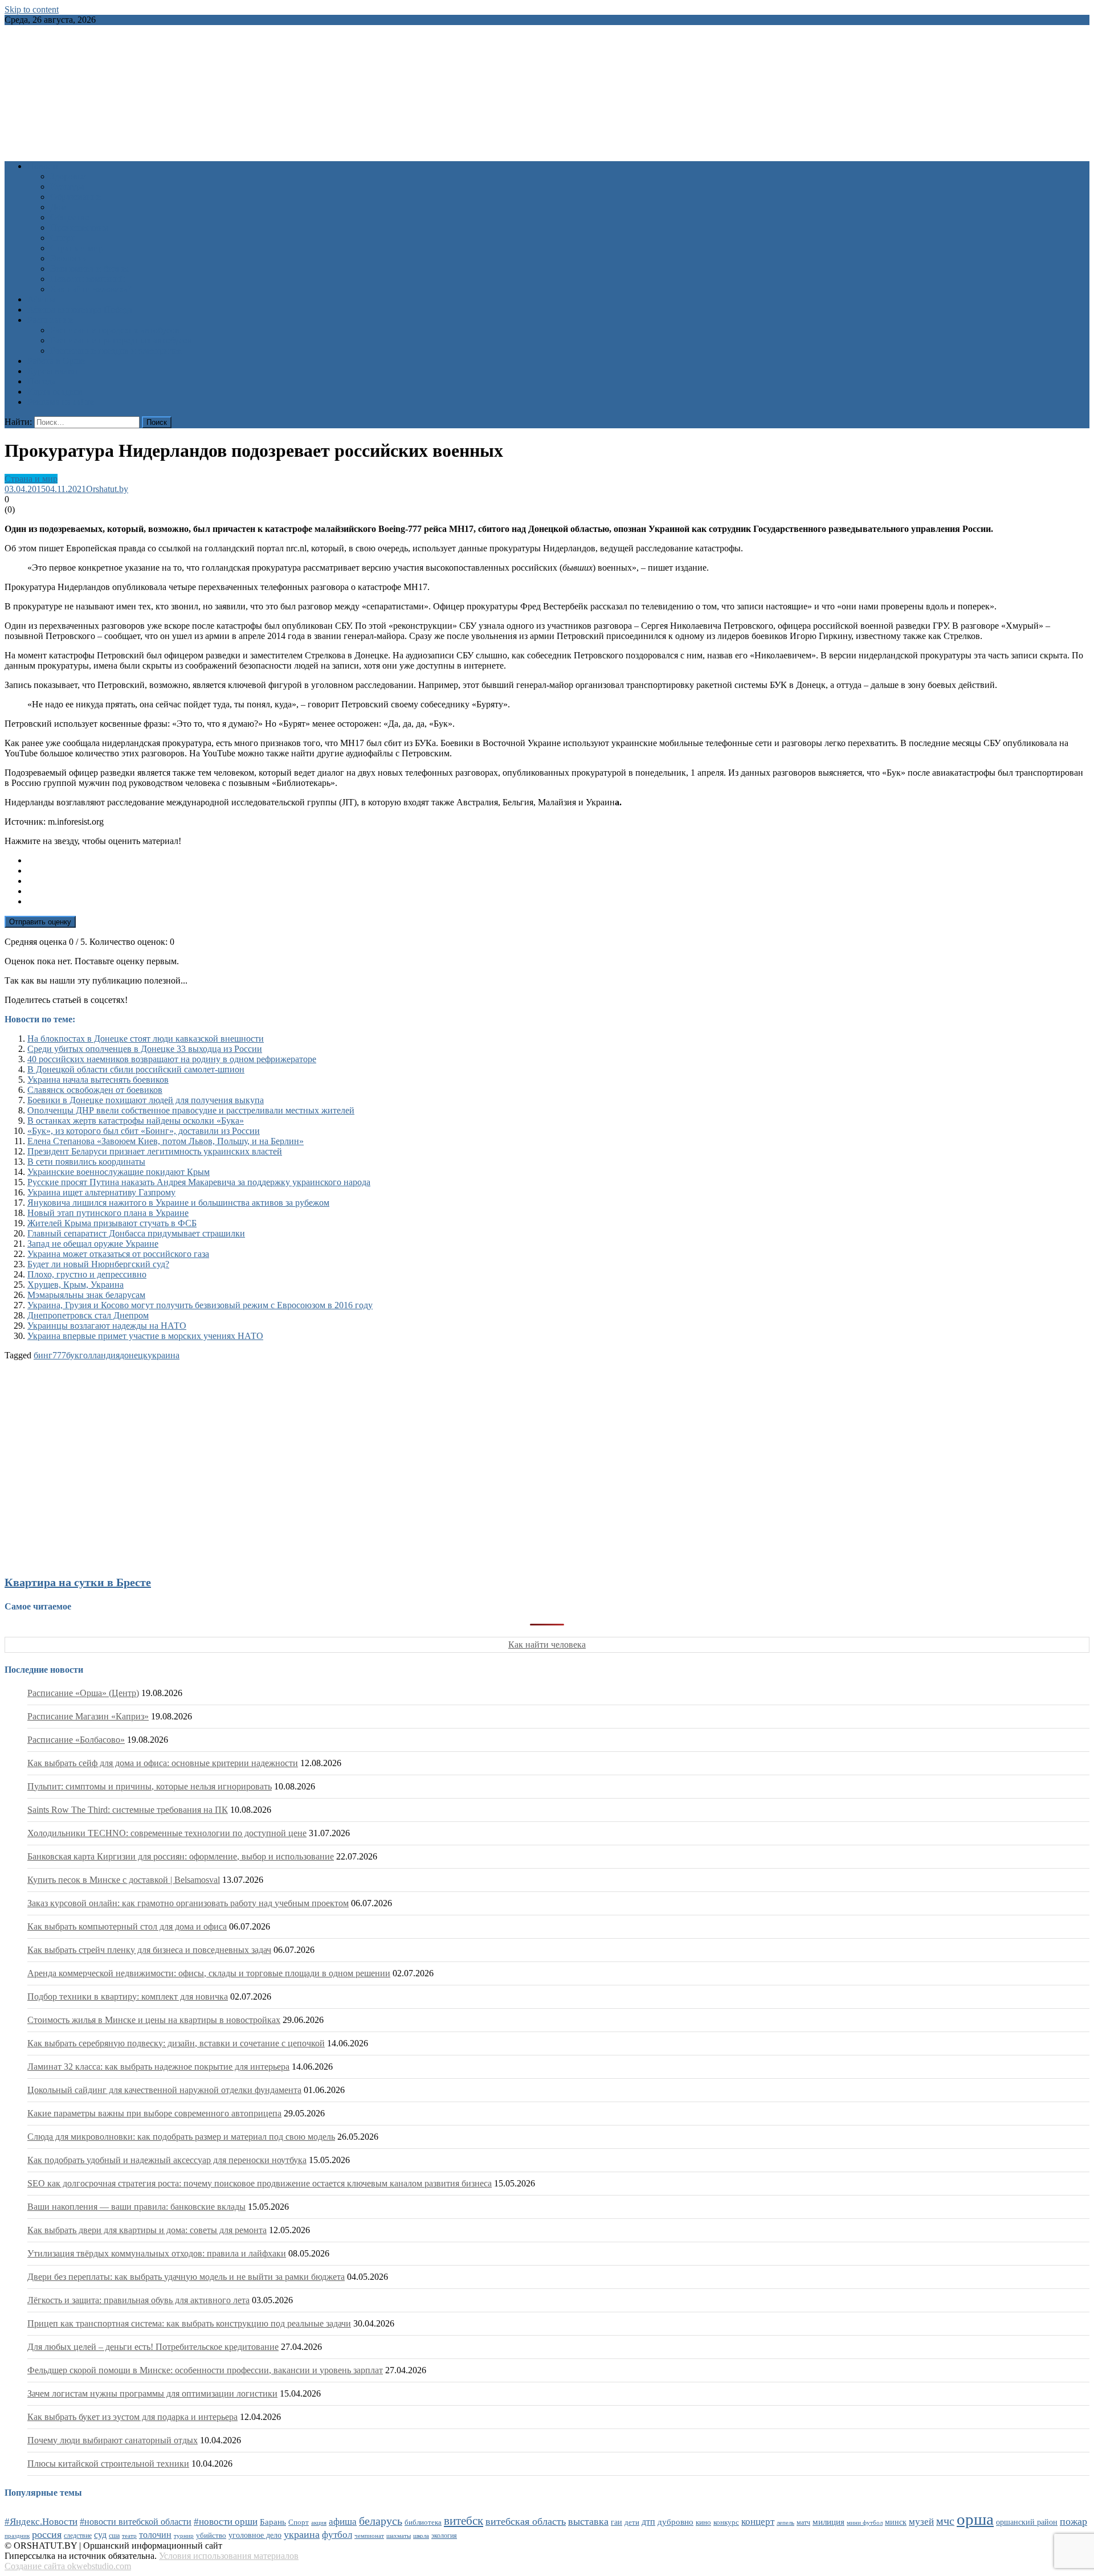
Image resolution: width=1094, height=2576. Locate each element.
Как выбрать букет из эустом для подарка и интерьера (132, 2417)
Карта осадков (55, 392)
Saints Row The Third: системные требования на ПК (128, 1810)
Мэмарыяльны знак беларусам (86, 1295)
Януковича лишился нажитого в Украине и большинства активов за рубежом (178, 1203)
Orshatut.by (107, 489)
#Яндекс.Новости (41, 2522)
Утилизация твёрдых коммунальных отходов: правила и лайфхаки (157, 2253)
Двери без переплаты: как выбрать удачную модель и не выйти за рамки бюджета (186, 2277)
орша (975, 2519)
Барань (273, 2522)
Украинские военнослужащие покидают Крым (119, 1172)
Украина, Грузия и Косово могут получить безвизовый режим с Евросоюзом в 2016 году (200, 1305)
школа (421, 2536)
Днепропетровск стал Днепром (88, 1315)
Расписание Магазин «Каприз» (88, 1716)
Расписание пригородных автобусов (121, 340)
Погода (42, 381)
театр (129, 2536)
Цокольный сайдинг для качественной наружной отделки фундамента (164, 2090)
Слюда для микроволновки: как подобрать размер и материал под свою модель (181, 2137)
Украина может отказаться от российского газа (118, 1254)
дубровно (675, 2522)
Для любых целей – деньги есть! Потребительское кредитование (153, 2347)
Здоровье (68, 176)
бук (73, 1355)
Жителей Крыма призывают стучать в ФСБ (112, 1223)
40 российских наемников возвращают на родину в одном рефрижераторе (172, 1059)
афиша (343, 2522)
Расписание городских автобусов (115, 330)
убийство (211, 2536)
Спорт (62, 238)
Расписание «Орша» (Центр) (83, 1693)
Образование (75, 197)
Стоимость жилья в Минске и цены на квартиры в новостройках (154, 2020)
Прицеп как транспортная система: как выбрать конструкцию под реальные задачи (189, 2323)
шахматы (399, 2536)
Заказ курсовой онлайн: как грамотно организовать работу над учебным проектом (188, 1903)
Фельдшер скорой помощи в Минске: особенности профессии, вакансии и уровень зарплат (205, 2370)
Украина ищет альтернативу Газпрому (101, 1192)
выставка (588, 2521)
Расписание (50, 320)
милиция (828, 2522)
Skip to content (32, 9)
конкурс (726, 2522)
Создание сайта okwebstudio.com (68, 2566)
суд (100, 2535)
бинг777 (50, 1355)
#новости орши (226, 2522)
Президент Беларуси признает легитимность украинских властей (155, 1151)
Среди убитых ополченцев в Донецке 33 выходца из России (145, 1049)
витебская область (526, 2521)
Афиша (41, 299)
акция (319, 2522)
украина (164, 1355)
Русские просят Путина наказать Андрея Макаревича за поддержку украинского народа (199, 1182)
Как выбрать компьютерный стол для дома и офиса (127, 1926)
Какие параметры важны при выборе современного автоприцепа (154, 2113)
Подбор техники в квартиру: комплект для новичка (128, 1996)
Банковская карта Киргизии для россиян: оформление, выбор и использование (181, 1856)
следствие (78, 2536)
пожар (1073, 2521)
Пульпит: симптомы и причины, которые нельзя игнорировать (150, 1786)
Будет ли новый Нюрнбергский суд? (98, 1264)
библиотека (423, 2522)
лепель (785, 2523)
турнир (184, 2536)
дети (632, 2522)
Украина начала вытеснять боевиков (98, 1080)
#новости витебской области (136, 2522)
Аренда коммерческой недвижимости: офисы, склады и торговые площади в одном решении (209, 1973)
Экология (69, 258)
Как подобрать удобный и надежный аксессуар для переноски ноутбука (167, 2160)
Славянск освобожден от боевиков (95, 1090)
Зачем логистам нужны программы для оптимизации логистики (152, 2393)
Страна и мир (77, 248)
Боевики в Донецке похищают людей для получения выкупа (146, 1100)
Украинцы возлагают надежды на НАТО (107, 1326)
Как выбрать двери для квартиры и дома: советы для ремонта (147, 2230)
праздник (17, 2536)
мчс (945, 2521)
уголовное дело (255, 2535)
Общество (70, 217)
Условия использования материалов (229, 2556)
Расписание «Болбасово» (76, 1740)
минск (896, 2522)
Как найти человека (547, 1645)
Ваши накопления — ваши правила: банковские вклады (136, 2207)
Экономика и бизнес (90, 269)
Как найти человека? (91, 289)
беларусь (381, 2521)
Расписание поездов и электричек (116, 351)
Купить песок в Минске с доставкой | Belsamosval (124, 1880)
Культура (68, 187)
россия (47, 2534)
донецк (134, 1355)
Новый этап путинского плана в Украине (108, 1213)
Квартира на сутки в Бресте (78, 1582)
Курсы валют (53, 371)
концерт (758, 2522)
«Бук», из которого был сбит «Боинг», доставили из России (144, 1131)
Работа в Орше (56, 361)
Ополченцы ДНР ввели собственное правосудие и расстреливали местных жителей (191, 1110)
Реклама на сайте (61, 402)
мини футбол (865, 2522)
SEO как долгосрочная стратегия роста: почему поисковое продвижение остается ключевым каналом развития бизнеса (260, 2183)
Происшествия (79, 228)
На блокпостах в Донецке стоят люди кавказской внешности (146, 1039)
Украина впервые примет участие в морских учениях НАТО (145, 1336)
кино (703, 2522)
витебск (464, 2521)
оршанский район (1027, 2522)
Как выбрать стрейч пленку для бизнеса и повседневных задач (149, 1950)
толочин (155, 2535)
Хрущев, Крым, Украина (75, 1285)
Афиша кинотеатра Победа (80, 310)
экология (444, 2536)
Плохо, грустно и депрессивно (87, 1274)
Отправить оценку (40, 922)
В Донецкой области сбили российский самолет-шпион (136, 1069)
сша (114, 2536)
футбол (337, 2535)
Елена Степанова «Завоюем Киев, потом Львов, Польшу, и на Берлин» (166, 1141)
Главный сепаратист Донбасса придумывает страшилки (136, 1233)
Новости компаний (87, 279)
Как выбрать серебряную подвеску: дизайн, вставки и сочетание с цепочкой (176, 2043)
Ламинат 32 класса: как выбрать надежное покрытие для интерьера (158, 2067)
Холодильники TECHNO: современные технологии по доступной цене (167, 1833)
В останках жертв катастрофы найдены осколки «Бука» (136, 1121)
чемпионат (369, 2536)
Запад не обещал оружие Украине (93, 1244)
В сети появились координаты (86, 1162)
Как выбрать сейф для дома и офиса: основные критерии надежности (163, 1763)
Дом (58, 207)
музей (921, 2522)
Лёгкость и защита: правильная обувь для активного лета (138, 2300)
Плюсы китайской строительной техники (108, 2464)
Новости (44, 166)
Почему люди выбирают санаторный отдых (113, 2440)
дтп (648, 2522)
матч (803, 2523)
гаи (617, 2522)
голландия (99, 1355)
